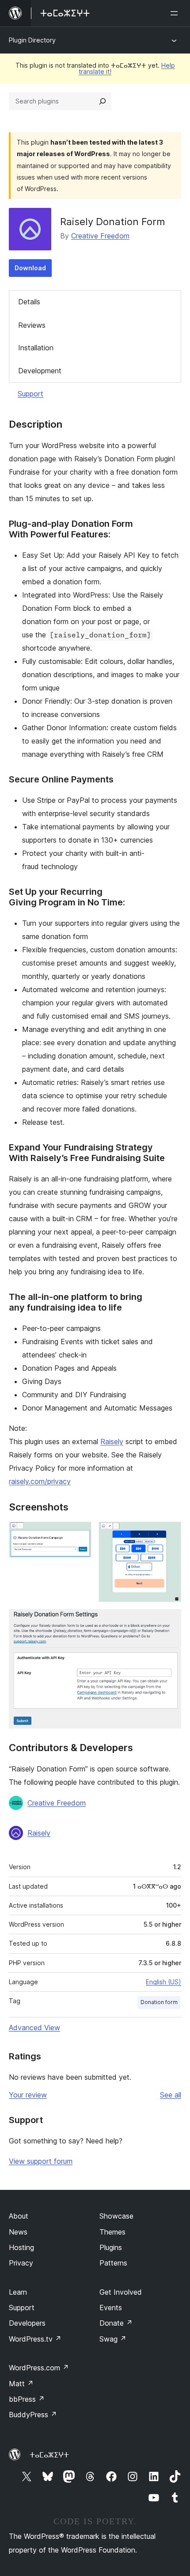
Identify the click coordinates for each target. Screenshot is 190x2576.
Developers (27, 2323)
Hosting (21, 2247)
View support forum (41, 2161)
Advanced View (34, 2028)
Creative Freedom (100, 236)
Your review (28, 2095)
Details (29, 302)
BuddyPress (33, 2415)
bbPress (27, 2399)
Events (111, 2308)
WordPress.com (39, 2368)
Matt (21, 2384)
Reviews (32, 325)
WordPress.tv (35, 2339)
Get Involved (121, 2292)
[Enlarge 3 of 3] (169, 1621)
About (19, 2216)
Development (40, 371)
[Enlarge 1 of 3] (80, 1533)
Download (30, 268)
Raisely (112, 1441)
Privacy (21, 2263)
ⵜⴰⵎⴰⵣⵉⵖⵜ (49, 2455)
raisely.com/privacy (40, 1481)
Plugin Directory (32, 40)
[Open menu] (176, 13)
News (18, 2232)
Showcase (116, 2216)
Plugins (111, 2247)
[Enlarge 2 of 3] (169, 1533)
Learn (18, 2292)
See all (171, 2095)
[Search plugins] (103, 101)
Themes (112, 2232)
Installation (36, 348)
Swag (113, 2339)
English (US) (163, 1982)
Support (30, 394)
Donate (116, 2323)
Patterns (113, 2263)
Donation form (159, 2002)
